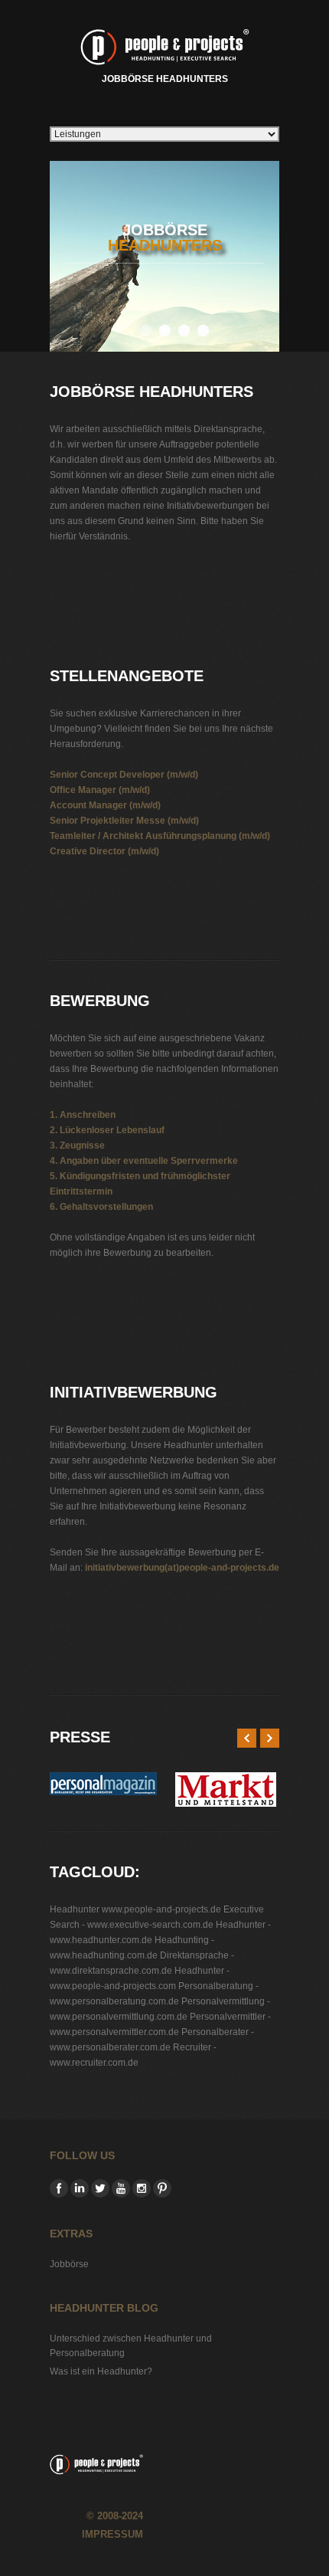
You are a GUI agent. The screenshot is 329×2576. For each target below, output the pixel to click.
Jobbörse (69, 2264)
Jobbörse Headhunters (165, 79)
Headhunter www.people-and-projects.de (135, 1909)
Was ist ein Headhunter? (101, 2371)
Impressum (112, 2534)
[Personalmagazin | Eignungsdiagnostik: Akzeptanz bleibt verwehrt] (103, 1780)
